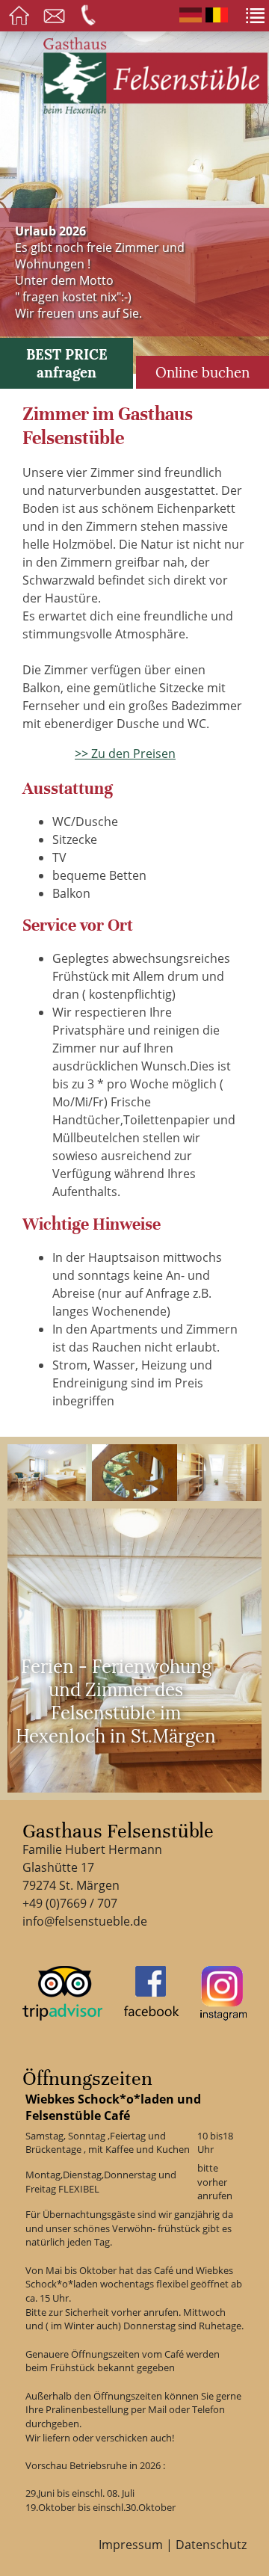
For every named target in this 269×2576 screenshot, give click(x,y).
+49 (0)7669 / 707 (70, 1903)
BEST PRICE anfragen (67, 363)
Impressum (131, 2545)
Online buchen (202, 372)
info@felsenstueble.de (85, 1921)
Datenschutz (211, 2545)
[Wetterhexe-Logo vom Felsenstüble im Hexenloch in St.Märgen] (134, 1473)
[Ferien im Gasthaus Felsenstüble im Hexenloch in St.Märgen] (50, 1473)
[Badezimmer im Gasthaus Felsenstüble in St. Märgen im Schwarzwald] (219, 1473)
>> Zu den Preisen (125, 754)
